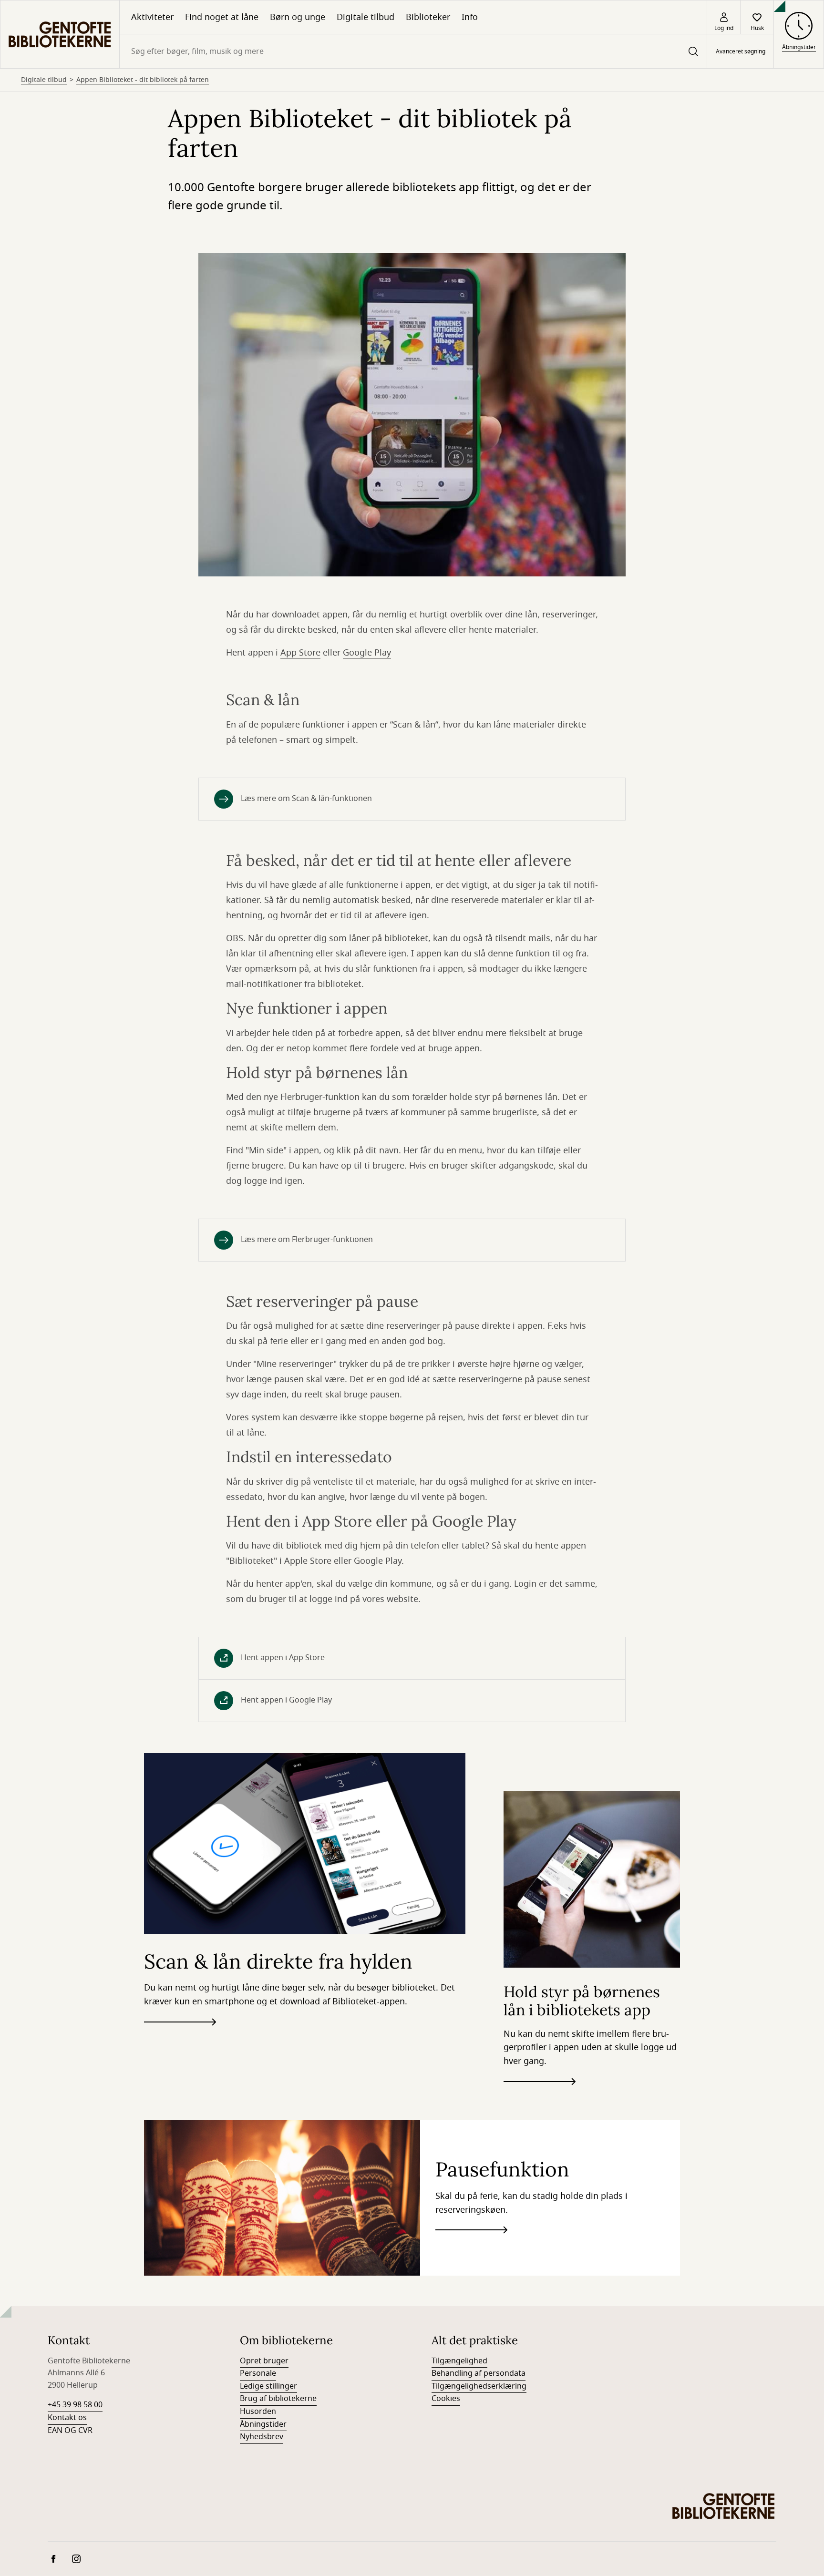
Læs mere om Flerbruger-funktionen (307, 1240)
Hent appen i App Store (283, 1658)
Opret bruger (264, 2361)
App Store (300, 653)
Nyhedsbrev (262, 2437)
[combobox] (413, 51)
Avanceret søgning (741, 51)
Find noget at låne (222, 17)
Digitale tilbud (366, 17)
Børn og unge (298, 17)
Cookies (446, 2399)
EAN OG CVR (70, 2431)
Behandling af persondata (479, 2373)
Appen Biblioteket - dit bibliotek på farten (143, 80)
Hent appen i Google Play (286, 1700)
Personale (258, 2373)
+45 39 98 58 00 (75, 2405)
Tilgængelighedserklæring (479, 2386)
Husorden (258, 2412)
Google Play (367, 653)
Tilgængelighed (459, 2361)
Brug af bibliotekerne (278, 2399)
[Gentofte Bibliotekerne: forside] (60, 34)
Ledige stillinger (268, 2386)
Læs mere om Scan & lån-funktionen (306, 799)
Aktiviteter (152, 17)
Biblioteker (428, 17)
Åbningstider (263, 2424)
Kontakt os (67, 2418)
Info (470, 17)
